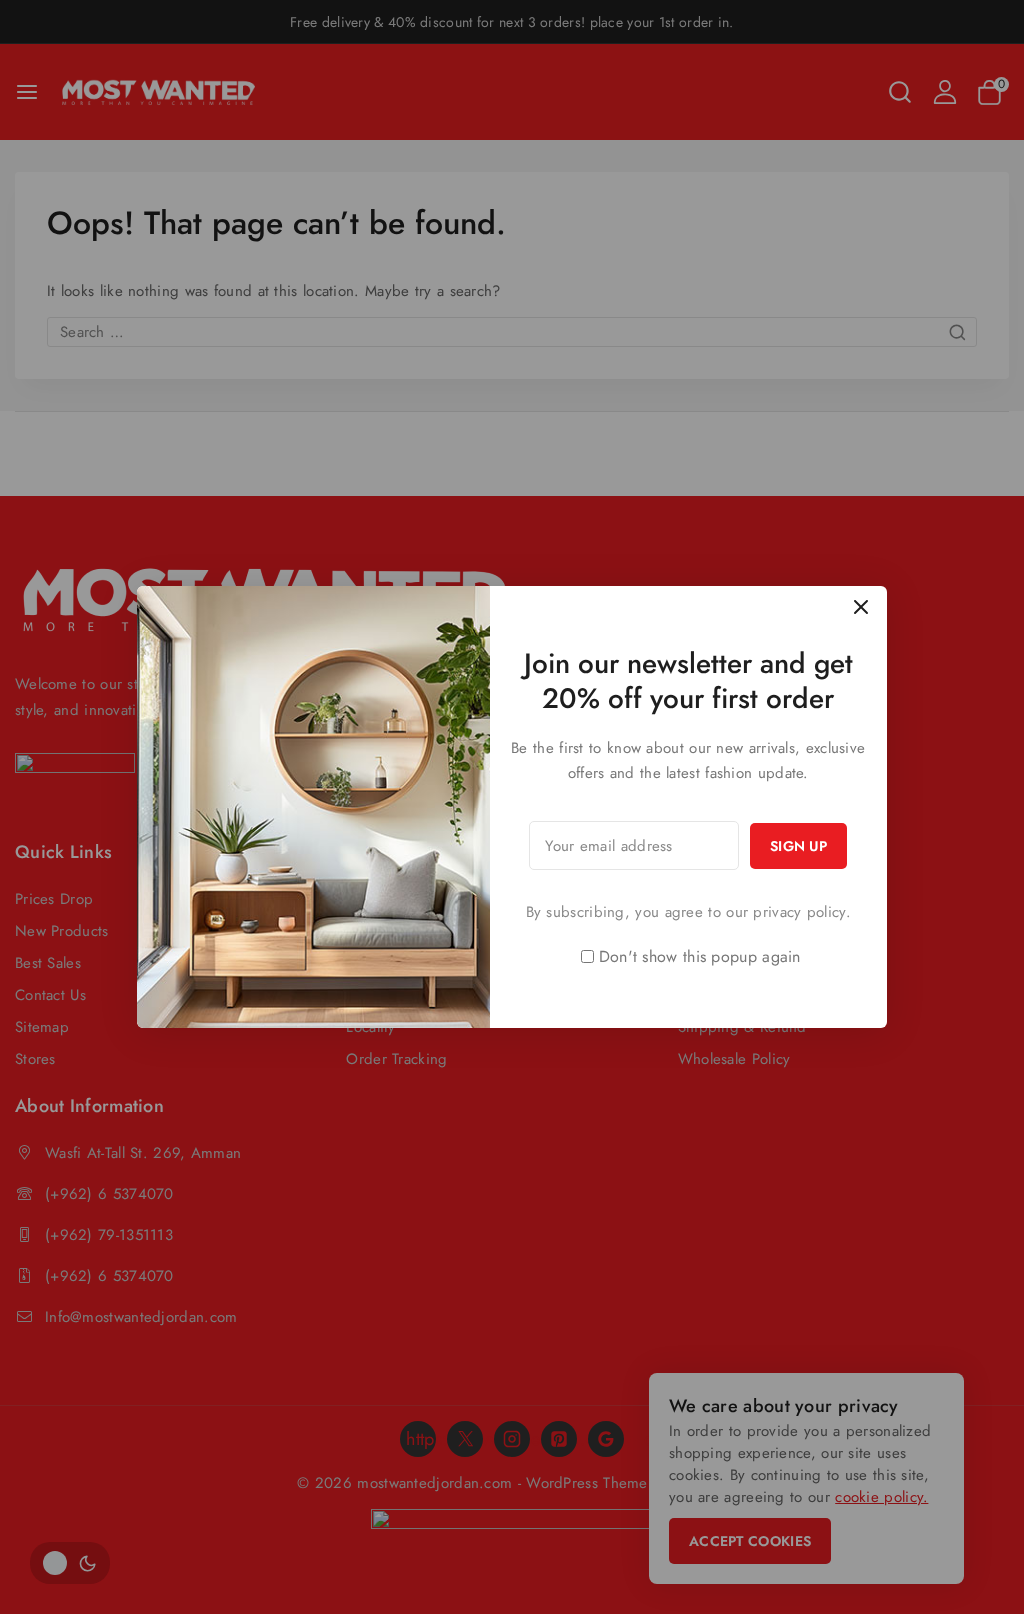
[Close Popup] (861, 606)
